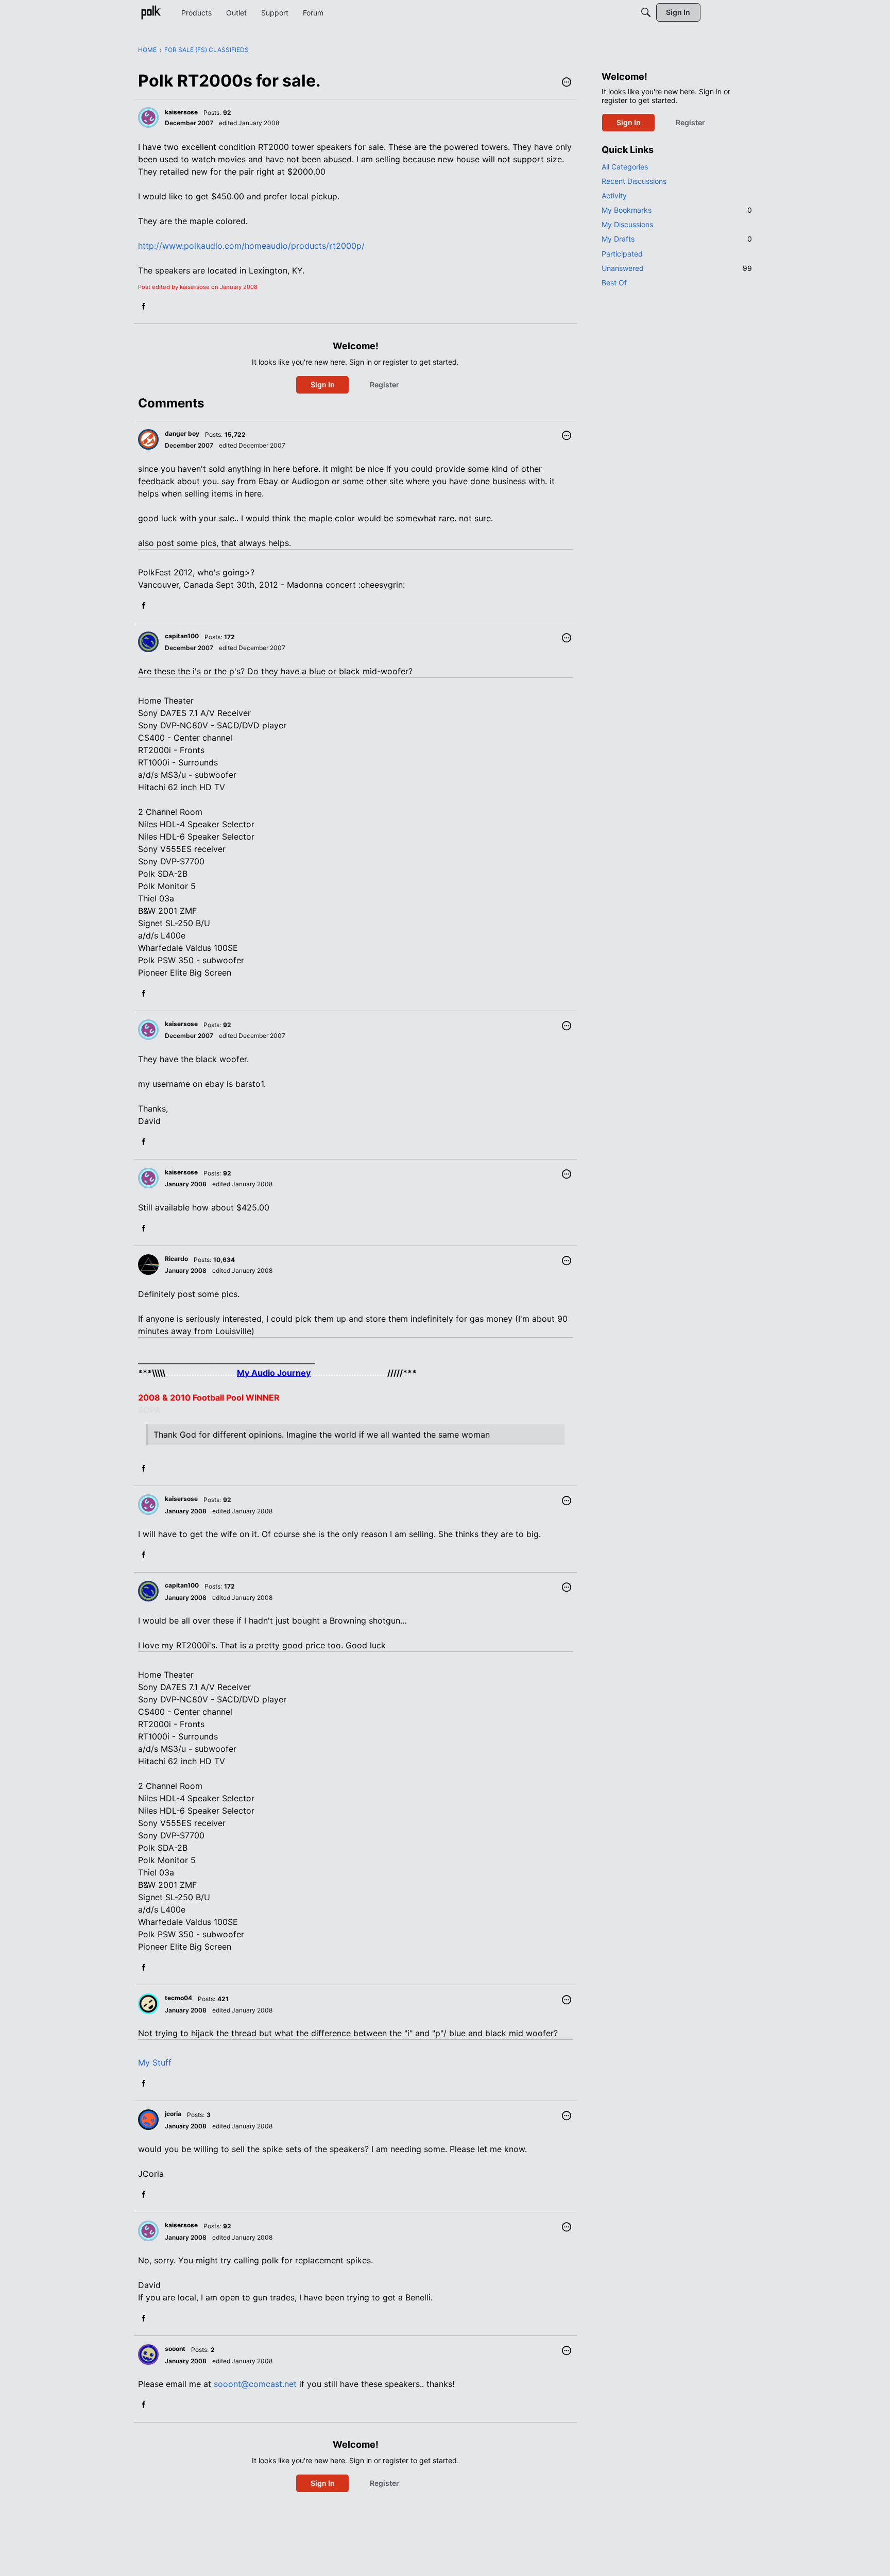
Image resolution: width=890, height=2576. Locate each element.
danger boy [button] (182, 433)
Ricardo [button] (176, 1259)
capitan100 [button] (182, 636)
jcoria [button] (173, 2114)
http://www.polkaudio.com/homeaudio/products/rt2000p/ (251, 246)
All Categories (625, 167)
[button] (567, 83)
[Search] (646, 12)
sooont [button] (175, 2349)
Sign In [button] (323, 385)
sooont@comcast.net (255, 2384)
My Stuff (155, 2062)
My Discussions (627, 224)
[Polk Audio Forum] (151, 12)
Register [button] (384, 385)
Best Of (614, 283)
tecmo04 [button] (178, 1998)
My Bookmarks (677, 210)
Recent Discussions (634, 181)
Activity (614, 195)
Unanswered (677, 268)
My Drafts (677, 239)
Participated (622, 254)
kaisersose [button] (181, 112)
